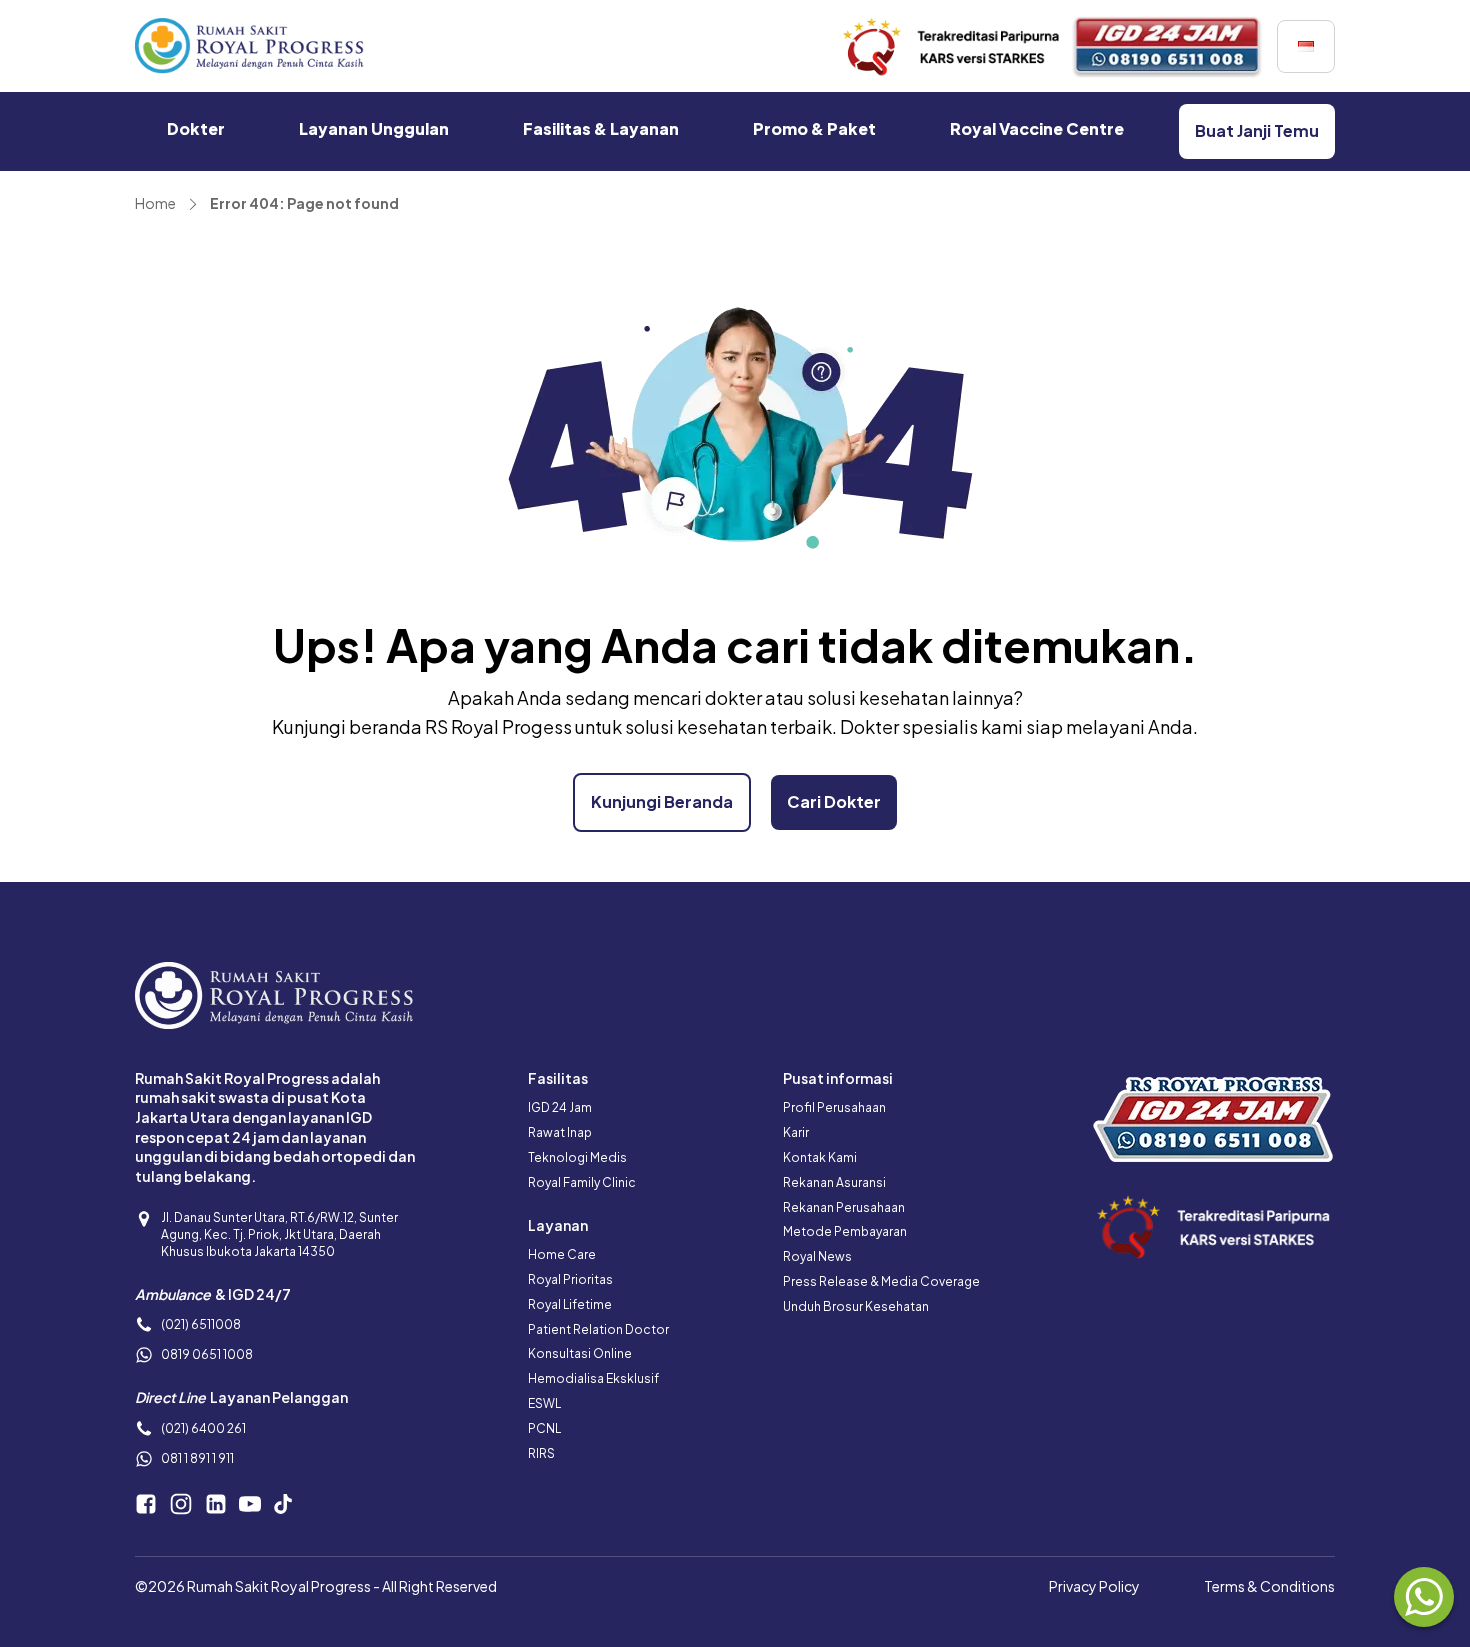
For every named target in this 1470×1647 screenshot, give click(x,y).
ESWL (544, 1403)
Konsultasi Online (580, 1353)
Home (155, 203)
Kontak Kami (820, 1157)
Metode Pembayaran (845, 1231)
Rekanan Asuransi (834, 1182)
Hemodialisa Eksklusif (593, 1378)
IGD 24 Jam (560, 1107)
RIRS (541, 1453)
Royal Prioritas (570, 1279)
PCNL (544, 1428)
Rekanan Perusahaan (844, 1207)
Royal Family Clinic (582, 1182)
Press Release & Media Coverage (881, 1281)
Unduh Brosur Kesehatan (856, 1306)
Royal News (817, 1256)
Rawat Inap (560, 1132)
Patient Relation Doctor (598, 1329)
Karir (796, 1132)
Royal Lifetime (570, 1304)
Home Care (562, 1254)
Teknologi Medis (577, 1157)
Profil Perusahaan (834, 1107)
